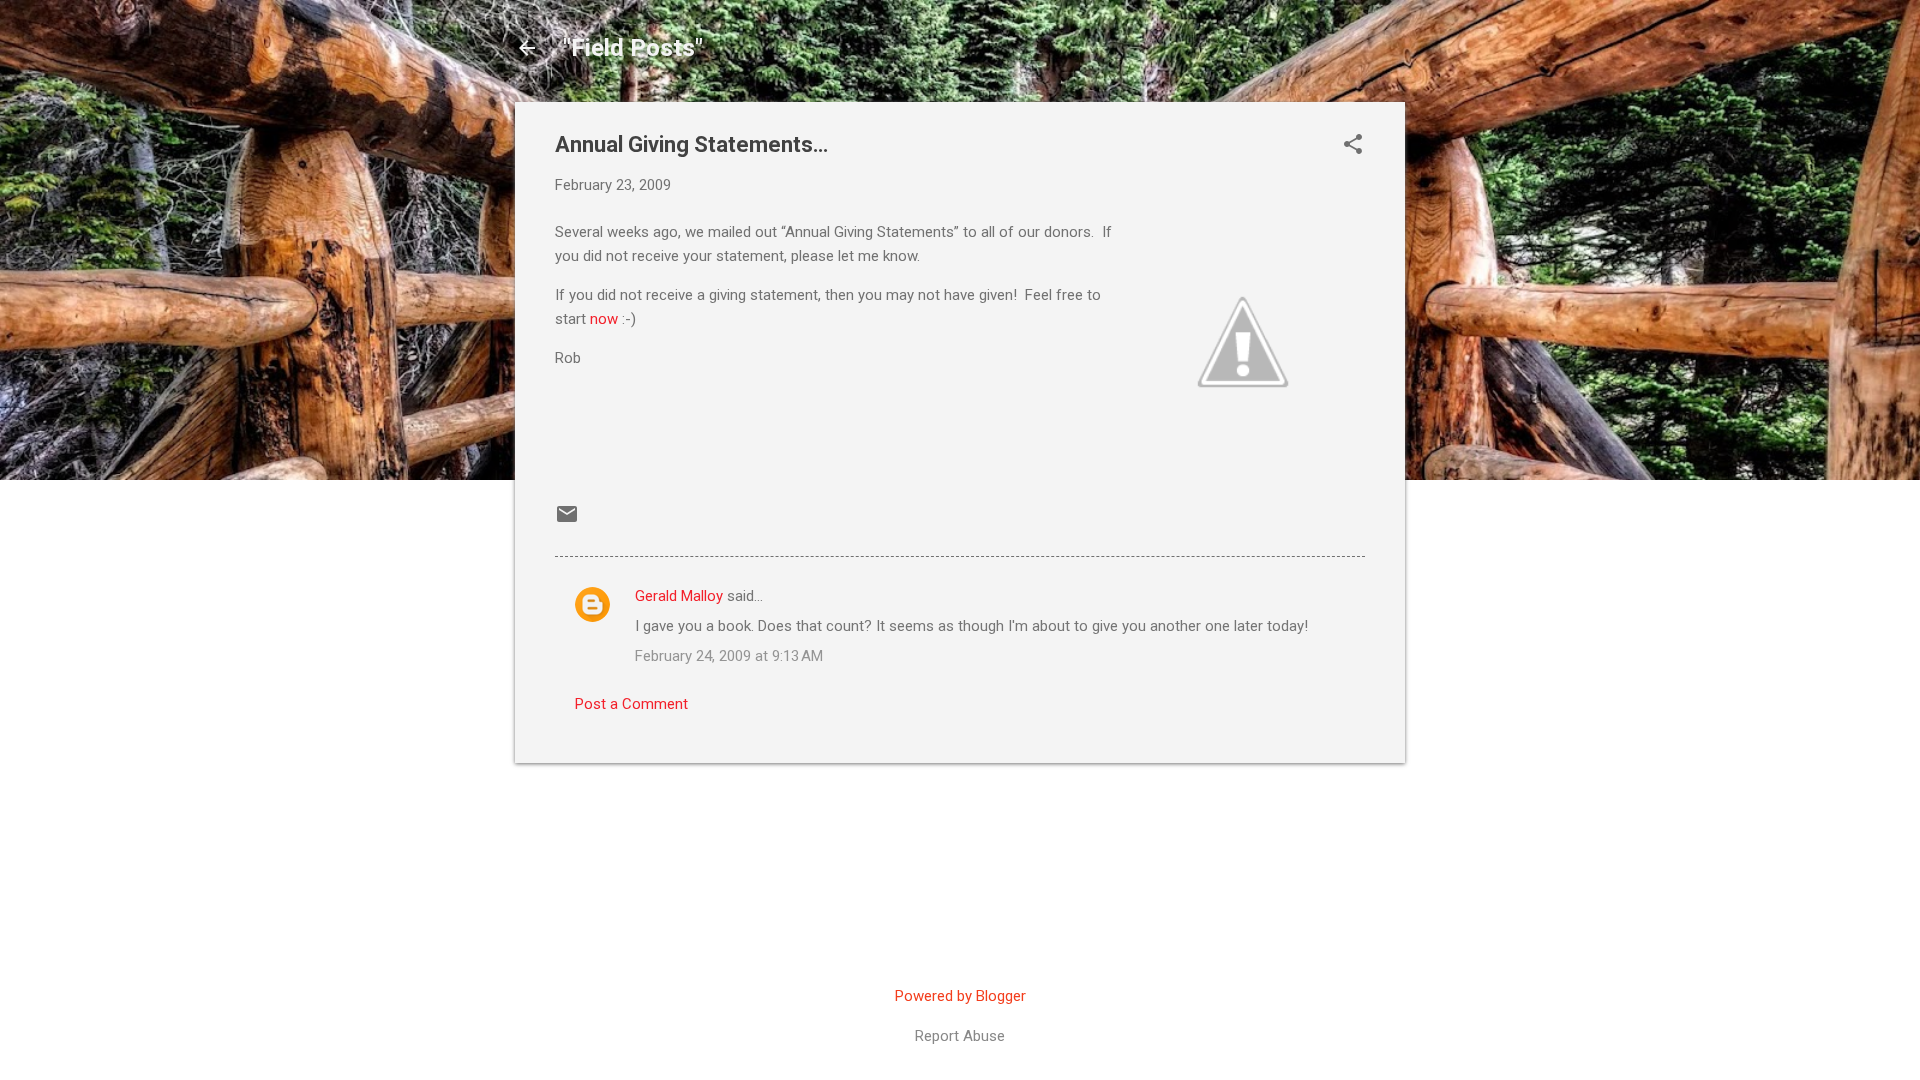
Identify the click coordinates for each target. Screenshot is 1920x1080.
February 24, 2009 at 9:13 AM (729, 656)
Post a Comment (631, 704)
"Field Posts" (633, 48)
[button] (1353, 146)
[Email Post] (567, 521)
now (604, 319)
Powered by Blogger (960, 996)
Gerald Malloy (679, 596)
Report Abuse (960, 1036)
